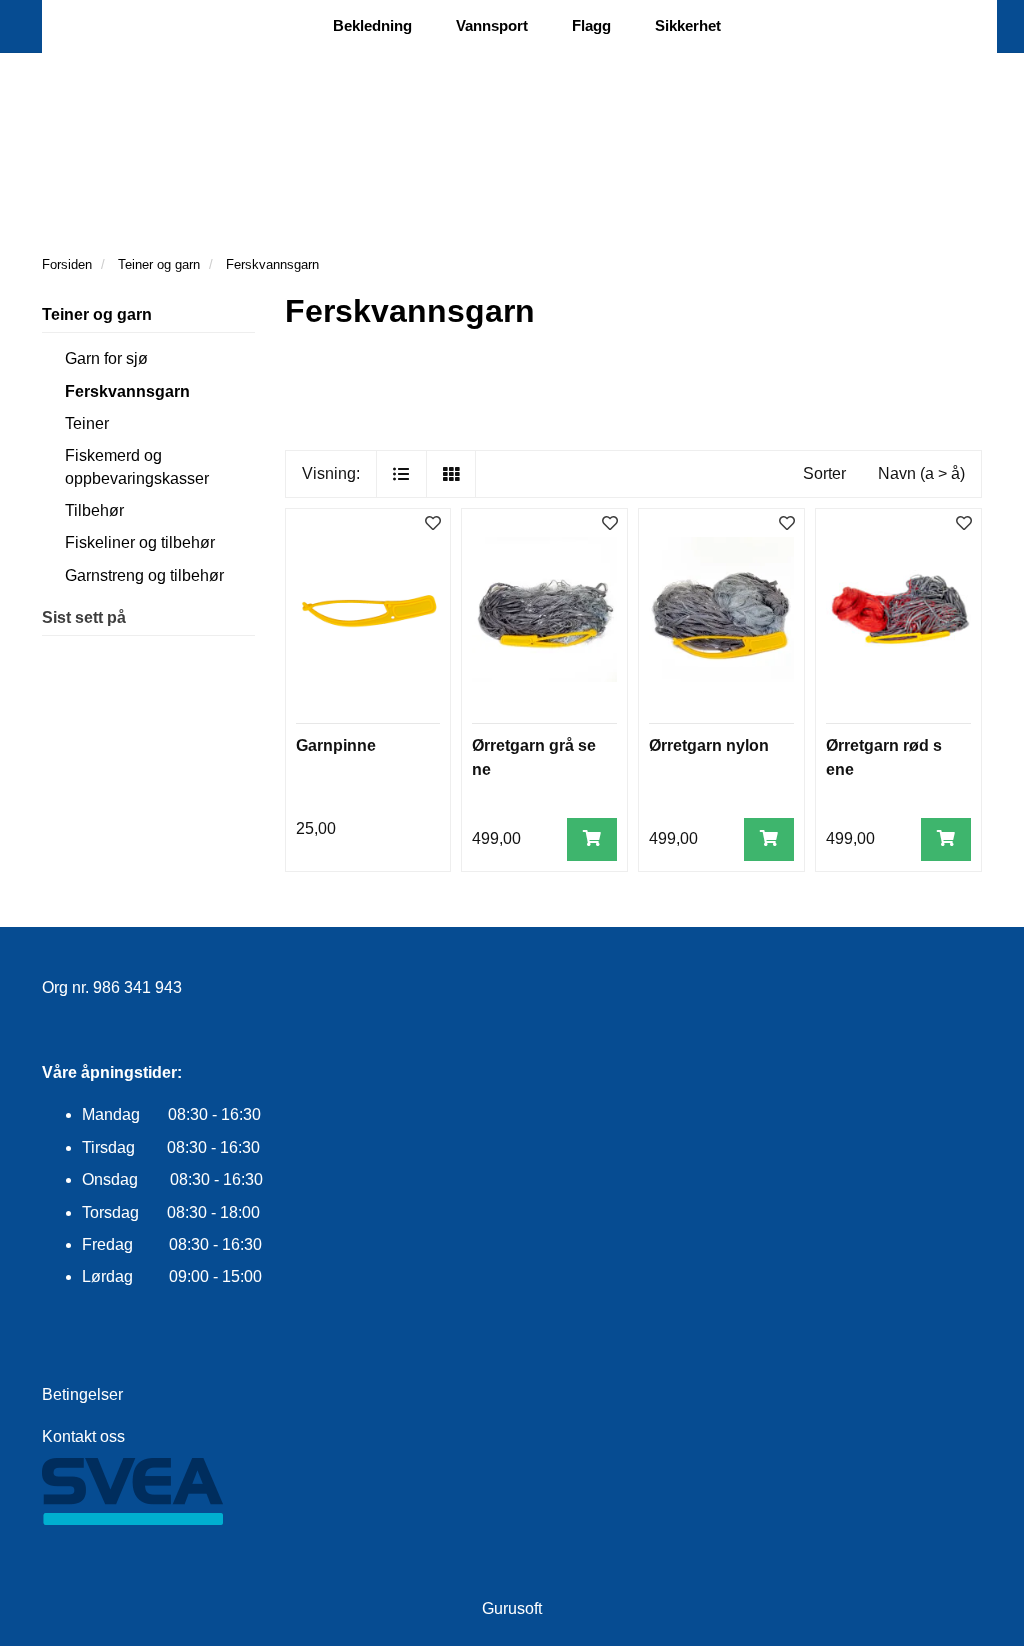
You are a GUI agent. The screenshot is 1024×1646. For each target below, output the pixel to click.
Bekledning (372, 25)
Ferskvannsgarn (127, 391)
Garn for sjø (106, 358)
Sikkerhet (688, 25)
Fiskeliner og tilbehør (140, 542)
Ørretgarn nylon (709, 745)
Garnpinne (336, 745)
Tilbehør (94, 510)
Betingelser (82, 1394)
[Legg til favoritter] (433, 524)
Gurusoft (512, 1608)
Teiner (87, 423)
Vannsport (492, 25)
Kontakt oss (83, 1436)
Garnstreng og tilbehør (144, 575)
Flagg (591, 25)
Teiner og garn (97, 314)
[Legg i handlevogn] (592, 839)
